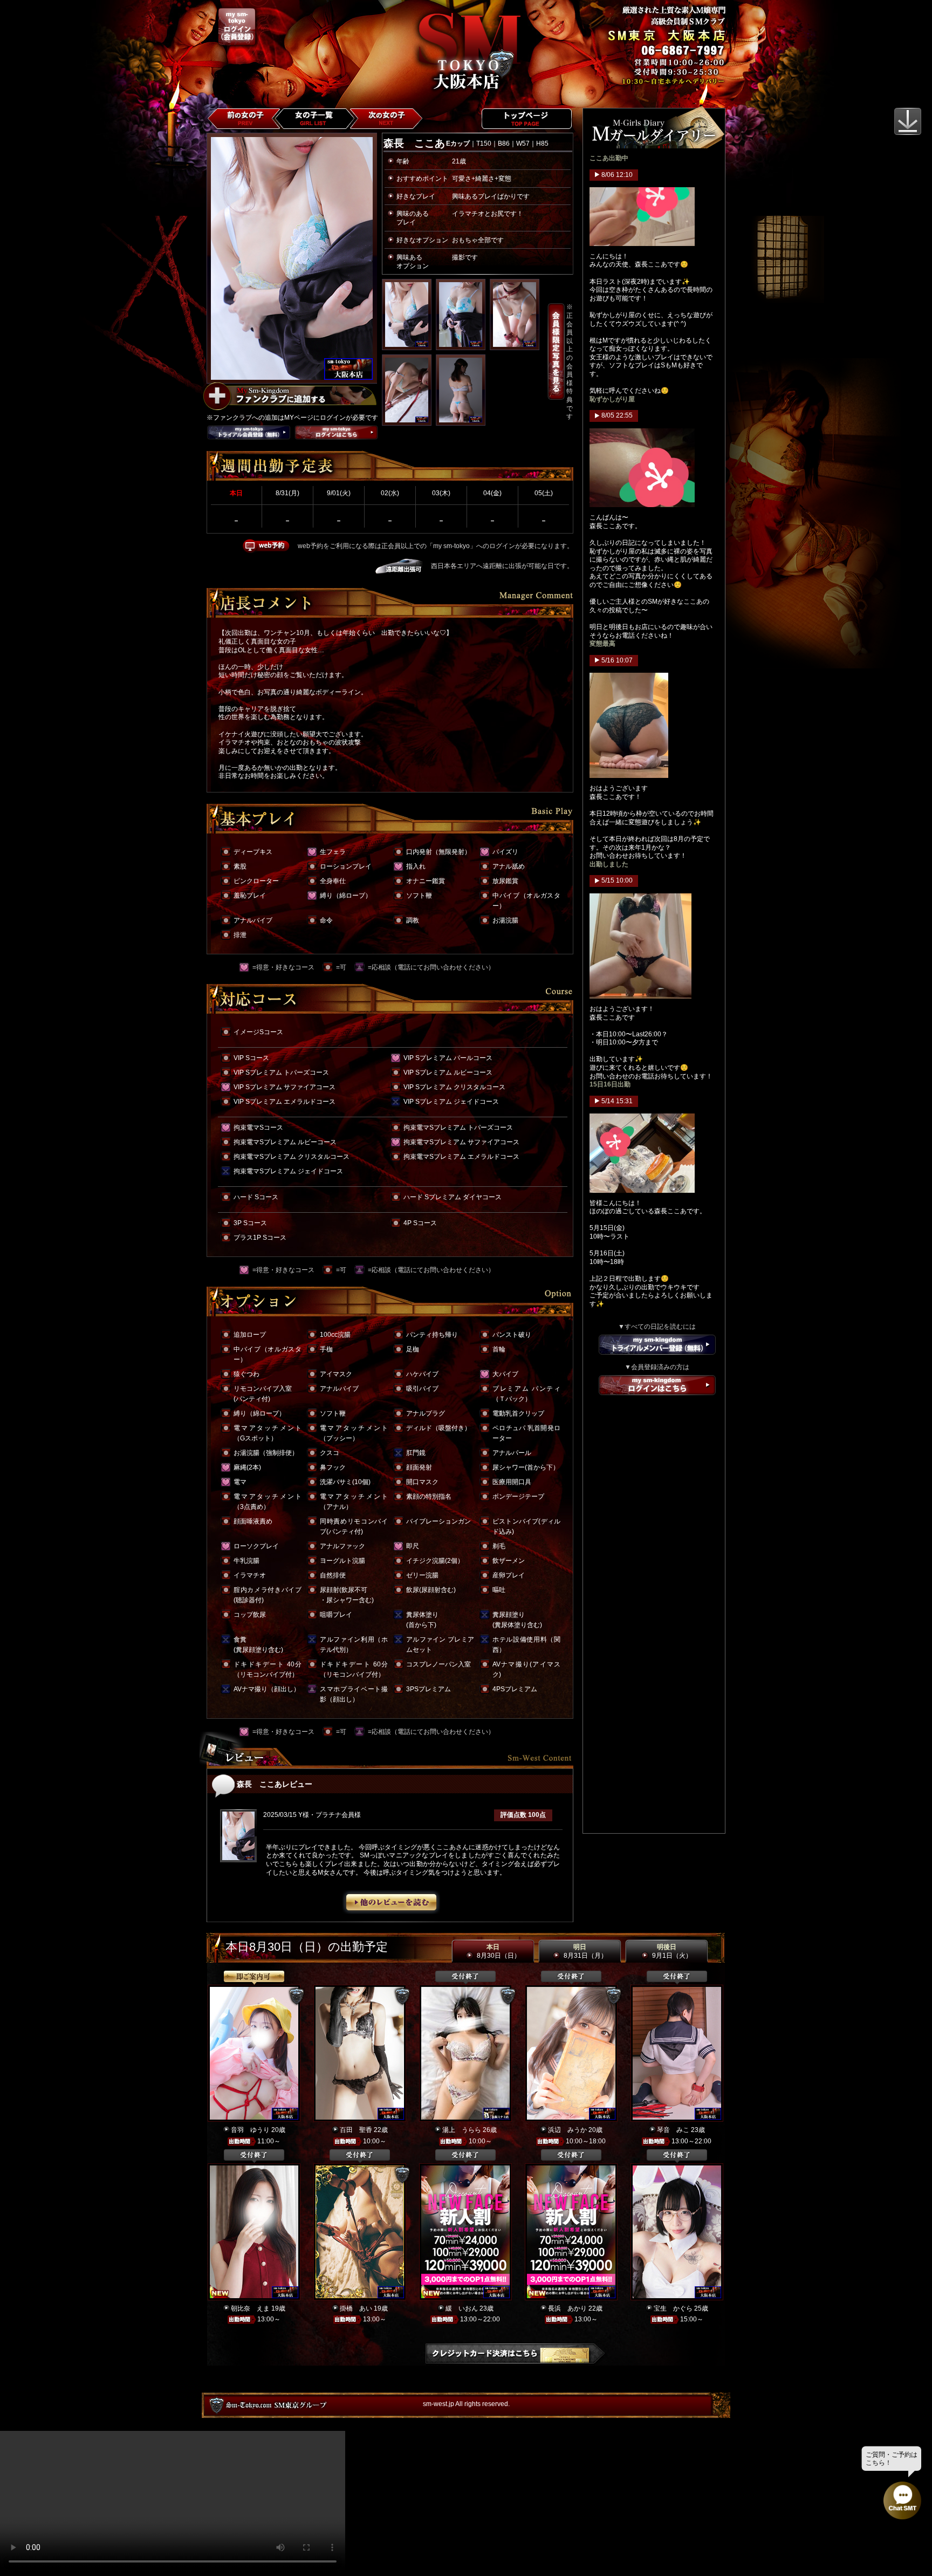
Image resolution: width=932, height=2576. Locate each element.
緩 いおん (462, 2308)
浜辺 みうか (567, 2130)
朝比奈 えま (250, 2308)
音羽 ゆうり (250, 2130)
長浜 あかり (567, 2308)
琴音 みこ (673, 2130)
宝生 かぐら (673, 2308)
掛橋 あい (356, 2308)
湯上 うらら (462, 2130)
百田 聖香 (356, 2130)
